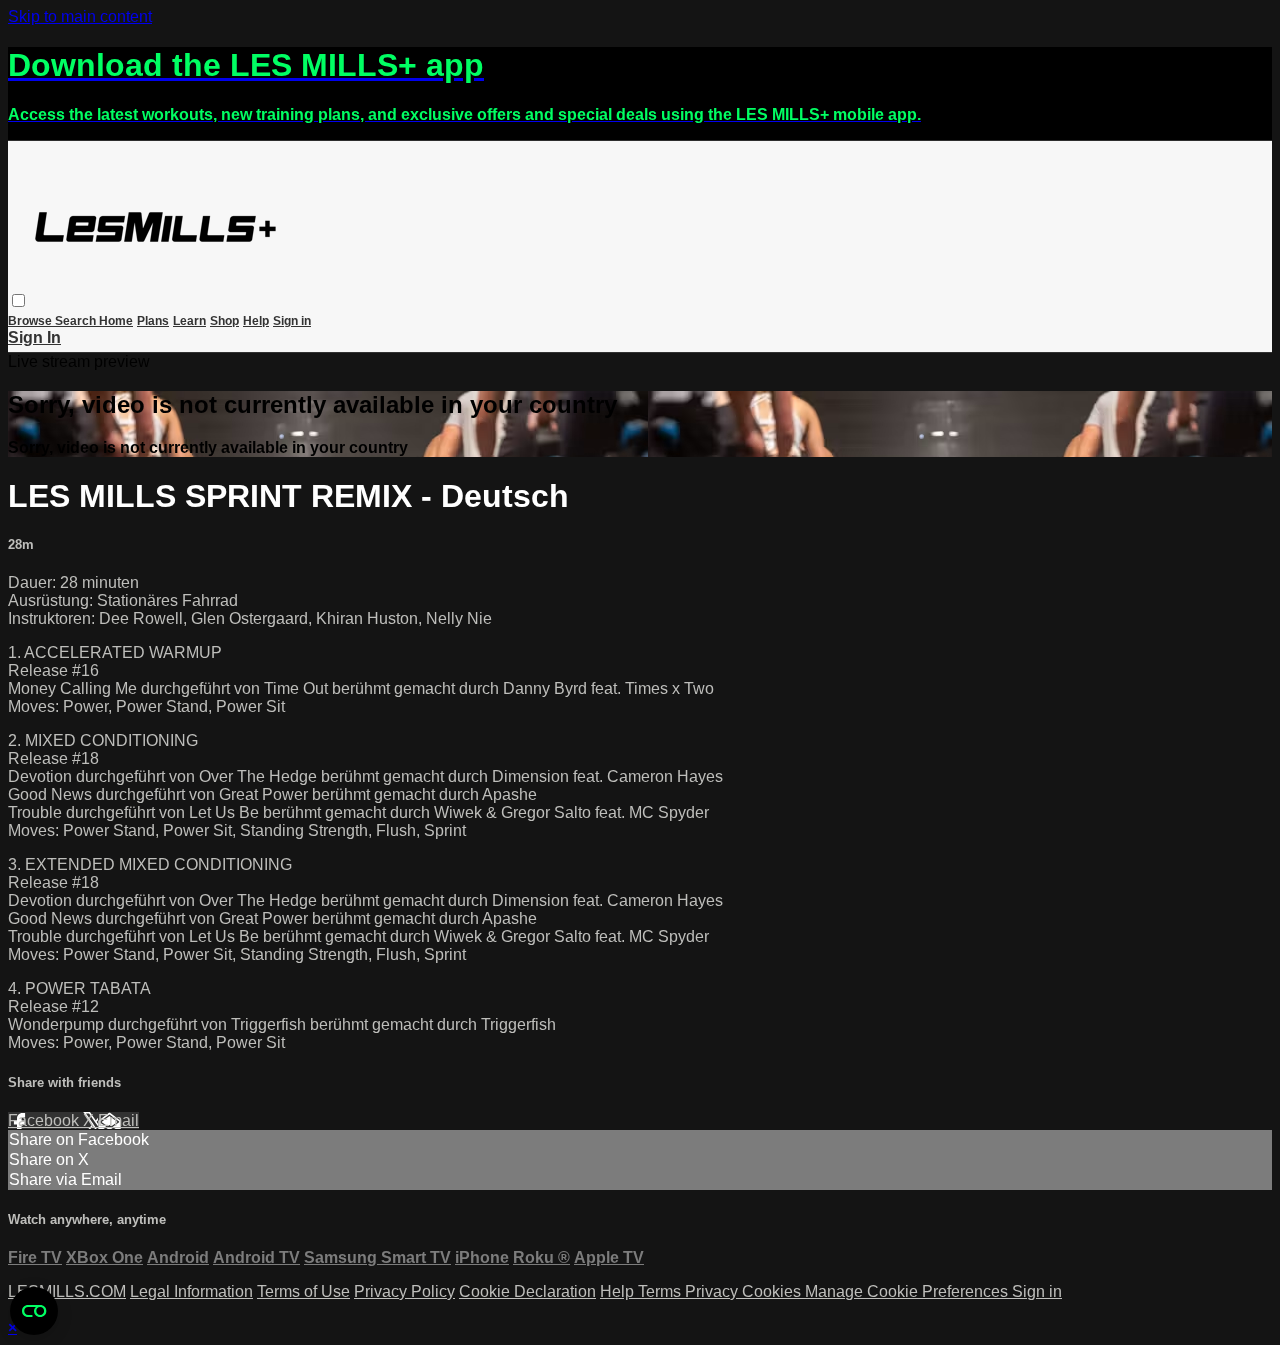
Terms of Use (303, 1291)
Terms (661, 1291)
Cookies (773, 1291)
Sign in (292, 321)
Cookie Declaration (527, 1291)
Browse (31, 321)
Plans (153, 321)
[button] (18, 300)
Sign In (34, 337)
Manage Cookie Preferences (908, 1291)
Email (118, 1120)
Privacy (713, 1291)
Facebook (45, 1120)
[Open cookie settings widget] (34, 1311)
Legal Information (191, 1291)
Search (77, 321)
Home (116, 321)
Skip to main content (80, 16)
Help (256, 321)
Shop (224, 321)
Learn (189, 321)
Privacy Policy (404, 1291)
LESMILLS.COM (67, 1291)
